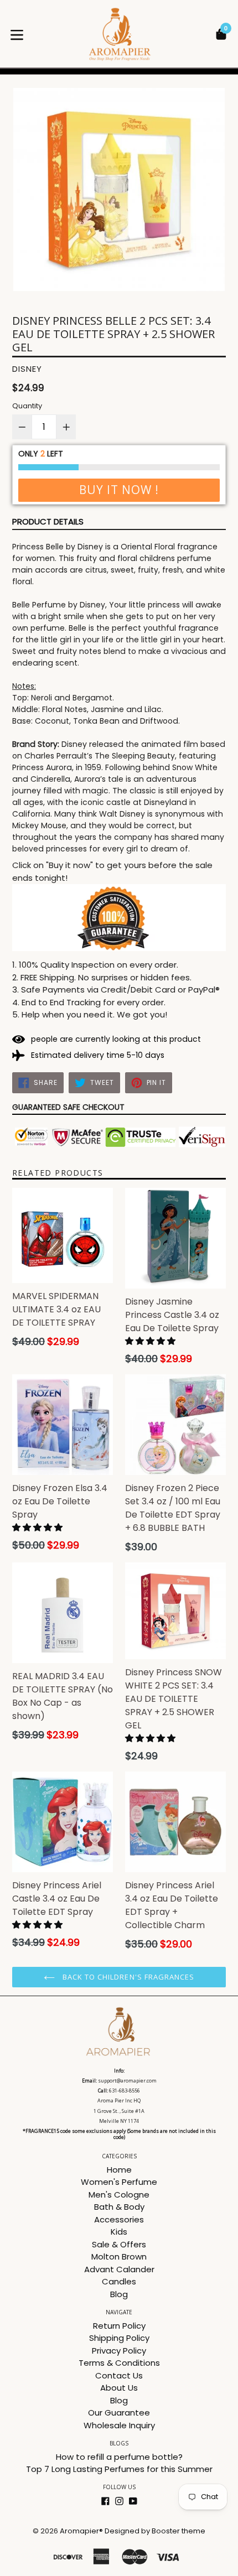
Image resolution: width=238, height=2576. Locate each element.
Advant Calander (119, 2269)
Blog (119, 2294)
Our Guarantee (119, 2413)
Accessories (119, 2219)
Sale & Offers (119, 2244)
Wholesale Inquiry (119, 2425)
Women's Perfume (119, 2182)
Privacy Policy (119, 2351)
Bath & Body (119, 2207)
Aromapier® (81, 2531)
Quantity (27, 406)
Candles (119, 2281)
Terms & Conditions (119, 2363)
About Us (119, 2388)
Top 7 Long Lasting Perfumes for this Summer (119, 2469)
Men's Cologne (119, 2195)
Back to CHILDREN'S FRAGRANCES (127, 1977)
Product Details (48, 521)
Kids (119, 2232)
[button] (151, 1341)
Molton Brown (119, 2256)
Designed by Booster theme (155, 2531)
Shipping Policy (119, 2338)
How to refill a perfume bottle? (119, 2457)
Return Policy (119, 2326)
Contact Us (119, 2375)
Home (119, 2170)
